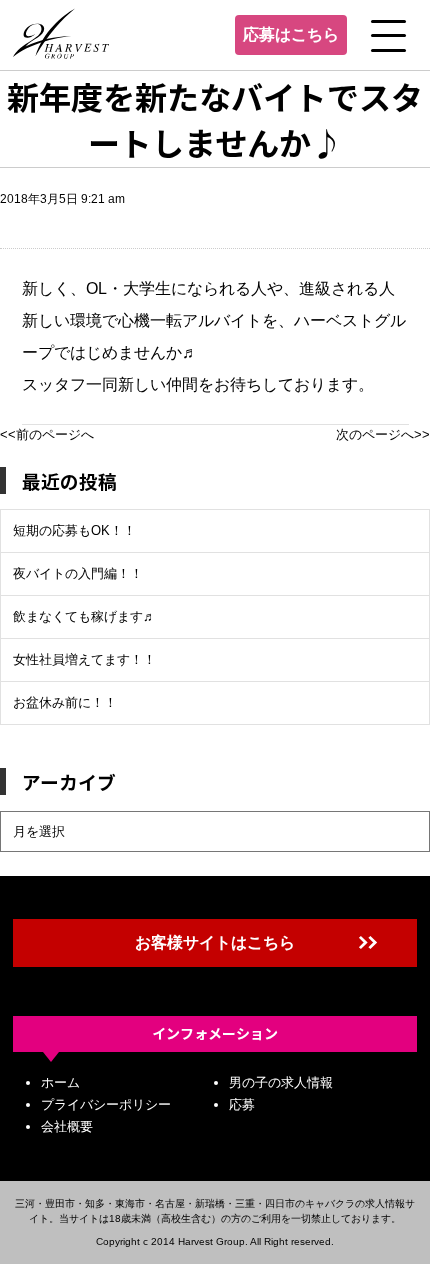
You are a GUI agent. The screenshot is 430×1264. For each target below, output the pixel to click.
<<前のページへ (47, 434)
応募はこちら (291, 34)
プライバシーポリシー (106, 1104)
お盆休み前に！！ (65, 702)
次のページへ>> (383, 434)
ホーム (60, 1082)
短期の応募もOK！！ (74, 530)
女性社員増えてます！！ (84, 659)
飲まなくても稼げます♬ (84, 616)
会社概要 (67, 1126)
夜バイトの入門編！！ (78, 573)
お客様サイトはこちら (215, 942)
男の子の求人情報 (281, 1082)
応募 (242, 1104)
